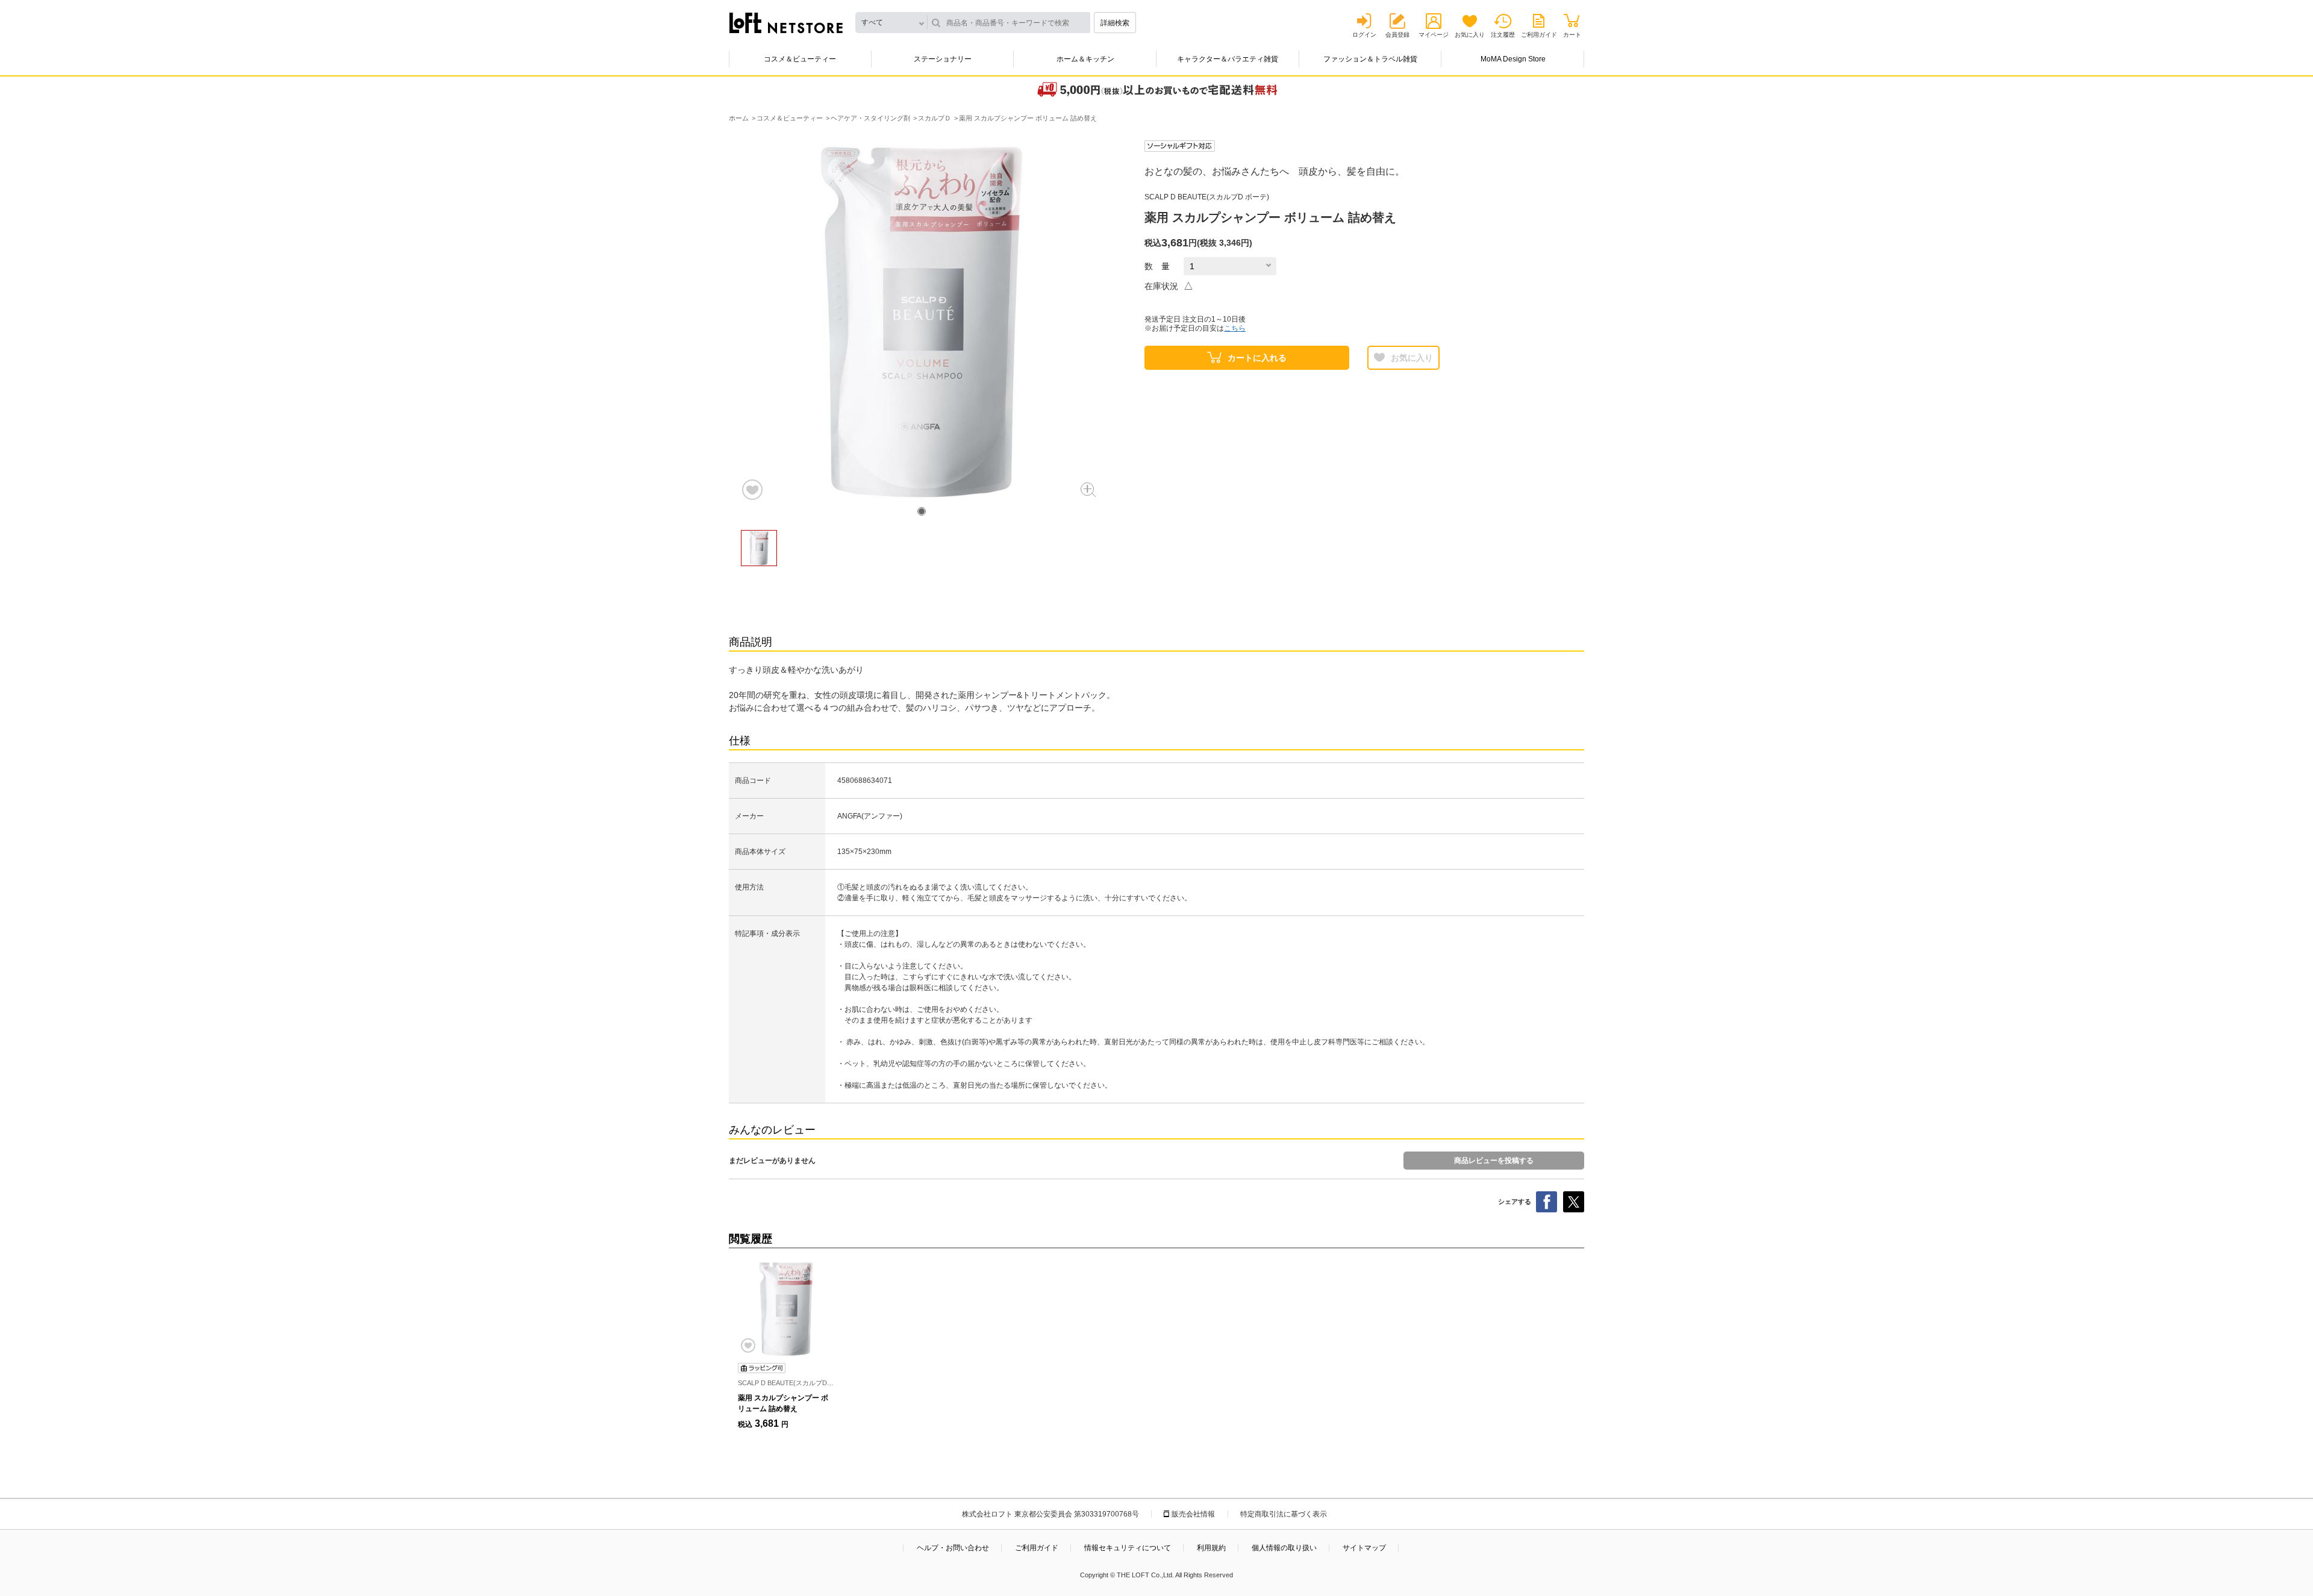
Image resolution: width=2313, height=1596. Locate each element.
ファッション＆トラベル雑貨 (1370, 59)
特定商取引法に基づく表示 (1284, 1514)
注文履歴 (1503, 35)
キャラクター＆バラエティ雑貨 (1228, 59)
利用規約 (1211, 1548)
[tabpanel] (922, 321)
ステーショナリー (943, 59)
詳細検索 (1115, 23)
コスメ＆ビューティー (800, 59)
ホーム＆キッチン (1085, 59)
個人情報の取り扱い (1284, 1548)
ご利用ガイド (1539, 35)
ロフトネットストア (786, 23)
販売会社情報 (1193, 1514)
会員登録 (1397, 35)
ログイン (1364, 35)
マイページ (1434, 35)
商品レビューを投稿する (1494, 1161)
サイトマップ (1364, 1548)
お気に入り (1470, 35)
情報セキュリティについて (1128, 1548)
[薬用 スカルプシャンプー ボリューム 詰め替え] (786, 1309)
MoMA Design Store (1513, 59)
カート (1572, 35)
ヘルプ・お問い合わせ (953, 1548)
